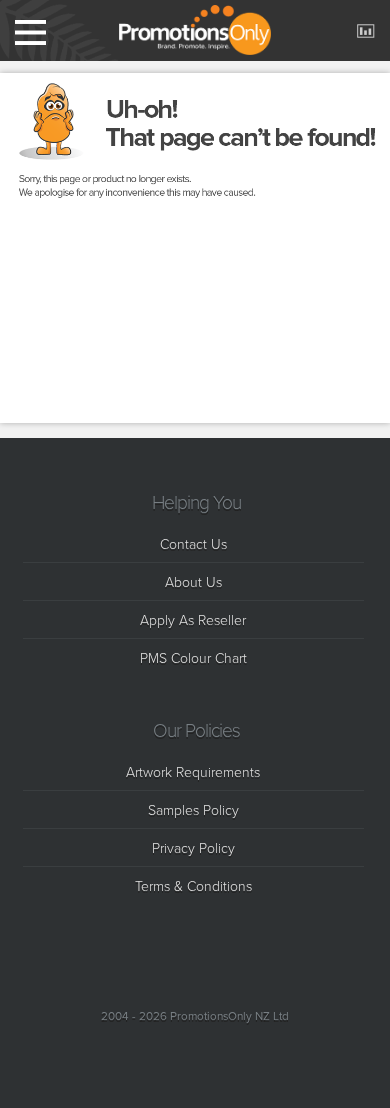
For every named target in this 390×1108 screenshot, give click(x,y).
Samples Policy (193, 809)
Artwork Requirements (193, 771)
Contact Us (193, 543)
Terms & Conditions (193, 885)
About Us (193, 581)
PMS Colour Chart (193, 657)
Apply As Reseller (193, 619)
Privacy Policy (193, 847)
